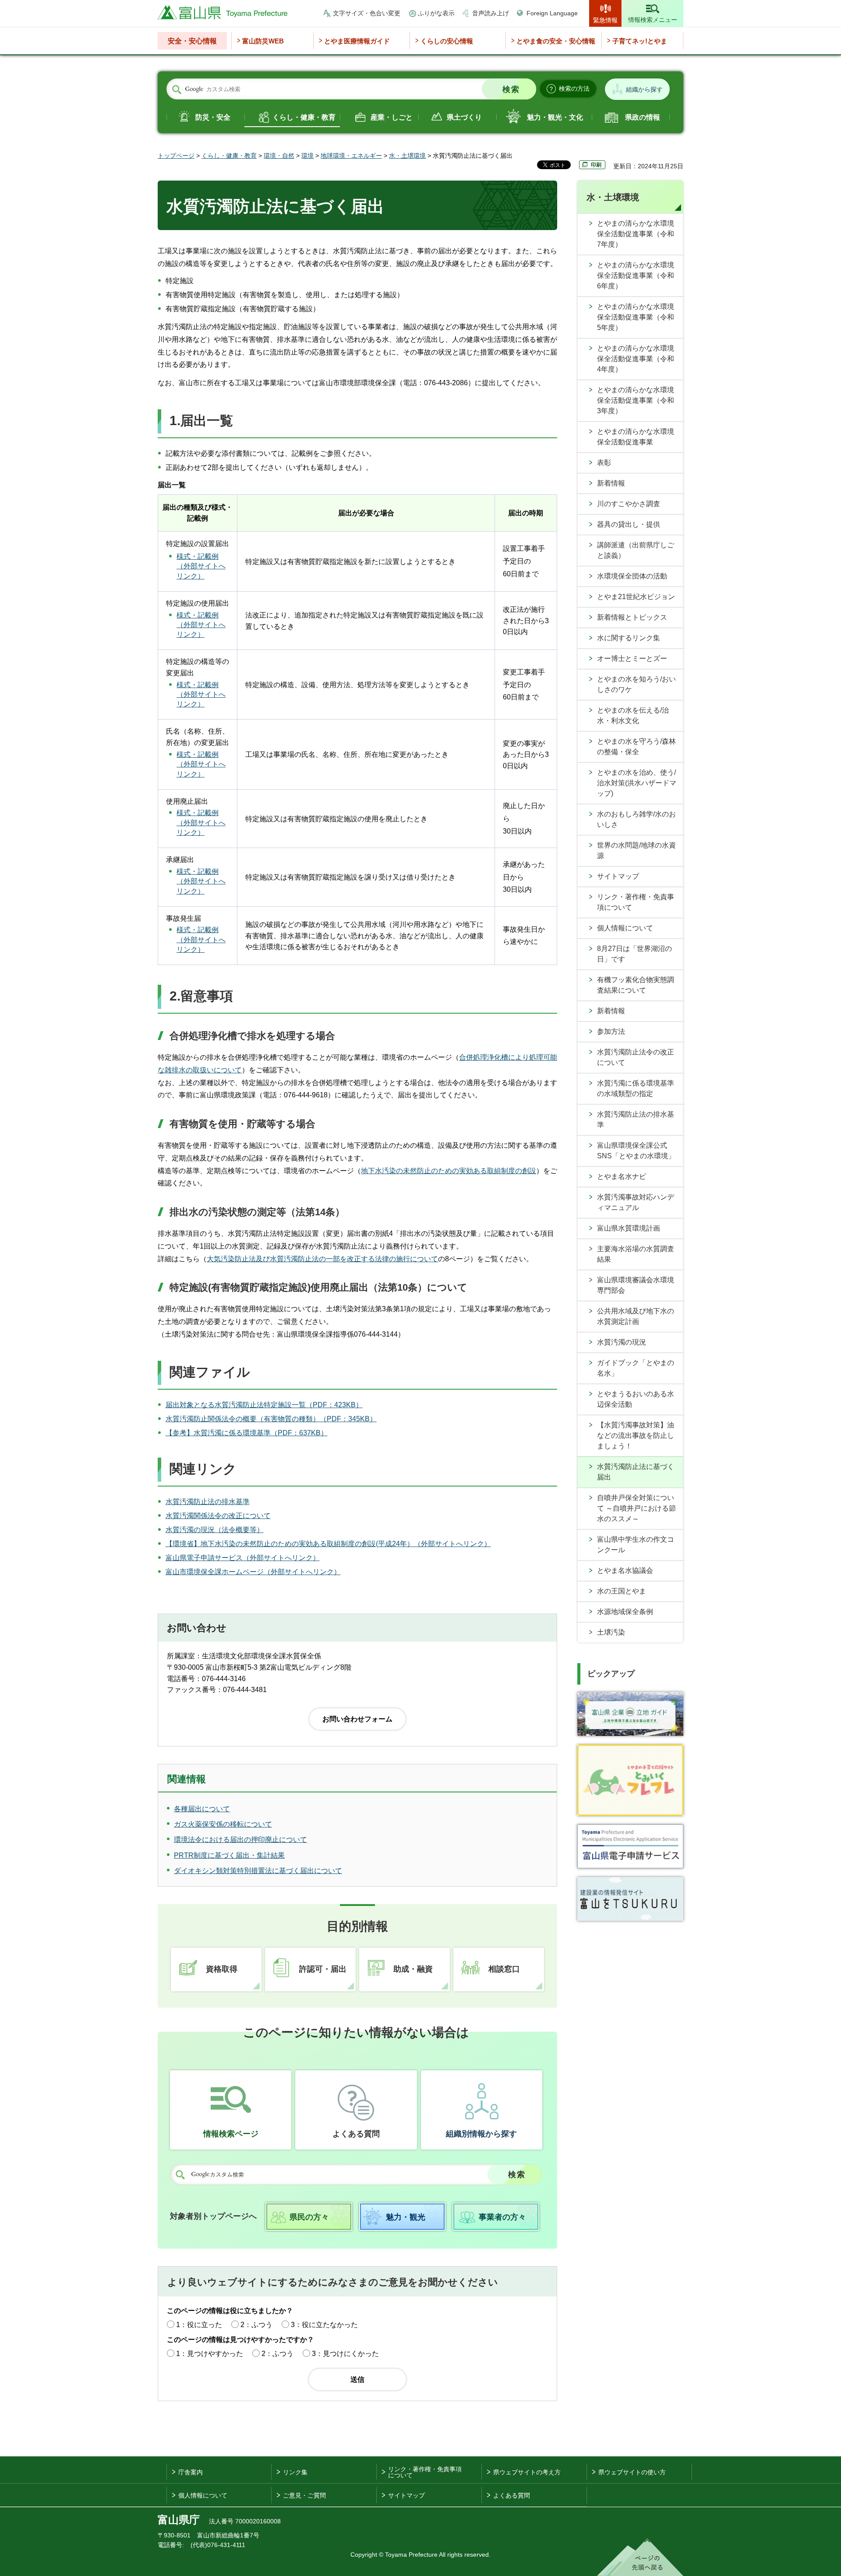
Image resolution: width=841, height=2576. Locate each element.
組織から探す (644, 89)
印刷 (596, 165)
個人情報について (625, 928)
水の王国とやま (622, 1591)
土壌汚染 (611, 1632)
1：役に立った (199, 2325)
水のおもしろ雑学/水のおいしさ (636, 819)
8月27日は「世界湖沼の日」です (634, 954)
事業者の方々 (502, 2217)
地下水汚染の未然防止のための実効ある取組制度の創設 (449, 1171)
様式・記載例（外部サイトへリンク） (201, 566)
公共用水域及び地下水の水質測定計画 (636, 1316)
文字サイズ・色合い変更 (367, 13)
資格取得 (222, 1969)
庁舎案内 (191, 2472)
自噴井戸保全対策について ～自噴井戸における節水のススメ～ (636, 1508)
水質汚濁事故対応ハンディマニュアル (636, 1202)
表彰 (604, 463)
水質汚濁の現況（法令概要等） (215, 1530)
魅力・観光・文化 (555, 117)
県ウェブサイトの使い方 (632, 2472)
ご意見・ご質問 (304, 2495)
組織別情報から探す (481, 2134)
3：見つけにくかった (345, 2354)
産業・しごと (392, 117)
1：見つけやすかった (210, 2354)
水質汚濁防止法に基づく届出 (636, 1472)
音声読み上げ (491, 13)
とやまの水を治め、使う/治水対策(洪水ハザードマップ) (637, 783)
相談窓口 (504, 1969)
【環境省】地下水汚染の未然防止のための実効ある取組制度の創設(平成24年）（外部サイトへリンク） (328, 1544)
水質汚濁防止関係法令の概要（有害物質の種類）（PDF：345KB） (271, 1419)
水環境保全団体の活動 (632, 576)
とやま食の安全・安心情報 (556, 41)
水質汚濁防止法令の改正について (636, 1057)
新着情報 (611, 483)
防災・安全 (213, 117)
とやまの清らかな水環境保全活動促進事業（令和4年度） (636, 359)
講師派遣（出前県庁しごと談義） (636, 550)
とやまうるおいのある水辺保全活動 (636, 1399)
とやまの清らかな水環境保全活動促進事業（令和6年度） (636, 275)
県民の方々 (309, 2217)
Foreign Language (552, 13)
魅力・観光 (406, 2217)
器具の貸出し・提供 (629, 524)
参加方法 (611, 1031)
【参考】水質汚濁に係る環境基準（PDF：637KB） (247, 1433)
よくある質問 (356, 2134)
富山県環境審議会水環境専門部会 (636, 1285)
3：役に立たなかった (324, 2325)
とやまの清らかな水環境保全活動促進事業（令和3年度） (636, 400)
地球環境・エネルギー (351, 156)
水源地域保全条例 (625, 1612)
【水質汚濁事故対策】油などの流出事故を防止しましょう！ (636, 1435)
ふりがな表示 (436, 13)
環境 (307, 156)
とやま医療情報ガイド (357, 41)
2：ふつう (256, 2325)
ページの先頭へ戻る (640, 2557)
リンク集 (295, 2472)
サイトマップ (618, 876)
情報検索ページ (231, 2134)
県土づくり (464, 117)
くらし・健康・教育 (304, 117)
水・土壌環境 (407, 156)
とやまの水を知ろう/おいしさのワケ (636, 684)
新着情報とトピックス (632, 617)
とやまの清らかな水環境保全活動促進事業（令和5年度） (636, 317)
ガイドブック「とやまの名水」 (636, 1368)
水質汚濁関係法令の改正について (218, 1516)
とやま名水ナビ (622, 1176)
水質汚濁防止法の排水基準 (208, 1502)
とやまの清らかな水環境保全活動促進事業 (636, 437)
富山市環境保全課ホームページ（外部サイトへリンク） (253, 1572)
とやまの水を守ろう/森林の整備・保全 (636, 747)
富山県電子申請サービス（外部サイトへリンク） (243, 1558)
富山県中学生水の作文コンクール (636, 1545)
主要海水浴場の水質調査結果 (636, 1254)
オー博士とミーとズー (632, 658)
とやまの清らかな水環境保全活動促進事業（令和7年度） (636, 234)
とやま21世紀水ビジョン (636, 597)
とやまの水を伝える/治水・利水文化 (633, 715)
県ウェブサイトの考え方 (527, 2472)
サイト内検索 (177, 89)
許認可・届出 (323, 1969)
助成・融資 (413, 1969)
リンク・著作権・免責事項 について (425, 2472)
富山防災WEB (263, 41)
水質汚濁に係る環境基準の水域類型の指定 (636, 1088)
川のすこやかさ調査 (629, 504)
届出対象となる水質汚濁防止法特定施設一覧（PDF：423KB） (264, 1405)
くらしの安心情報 (447, 41)
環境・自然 (279, 156)
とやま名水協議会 (625, 1570)
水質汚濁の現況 (622, 1342)
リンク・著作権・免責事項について (636, 902)
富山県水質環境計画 (629, 1228)
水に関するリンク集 (629, 638)
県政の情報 (643, 117)
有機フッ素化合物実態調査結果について (636, 985)
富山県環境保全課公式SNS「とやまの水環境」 (636, 1151)
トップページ (176, 156)
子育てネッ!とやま (640, 41)
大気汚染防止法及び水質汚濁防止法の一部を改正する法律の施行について (322, 1259)
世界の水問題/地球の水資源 (636, 850)
